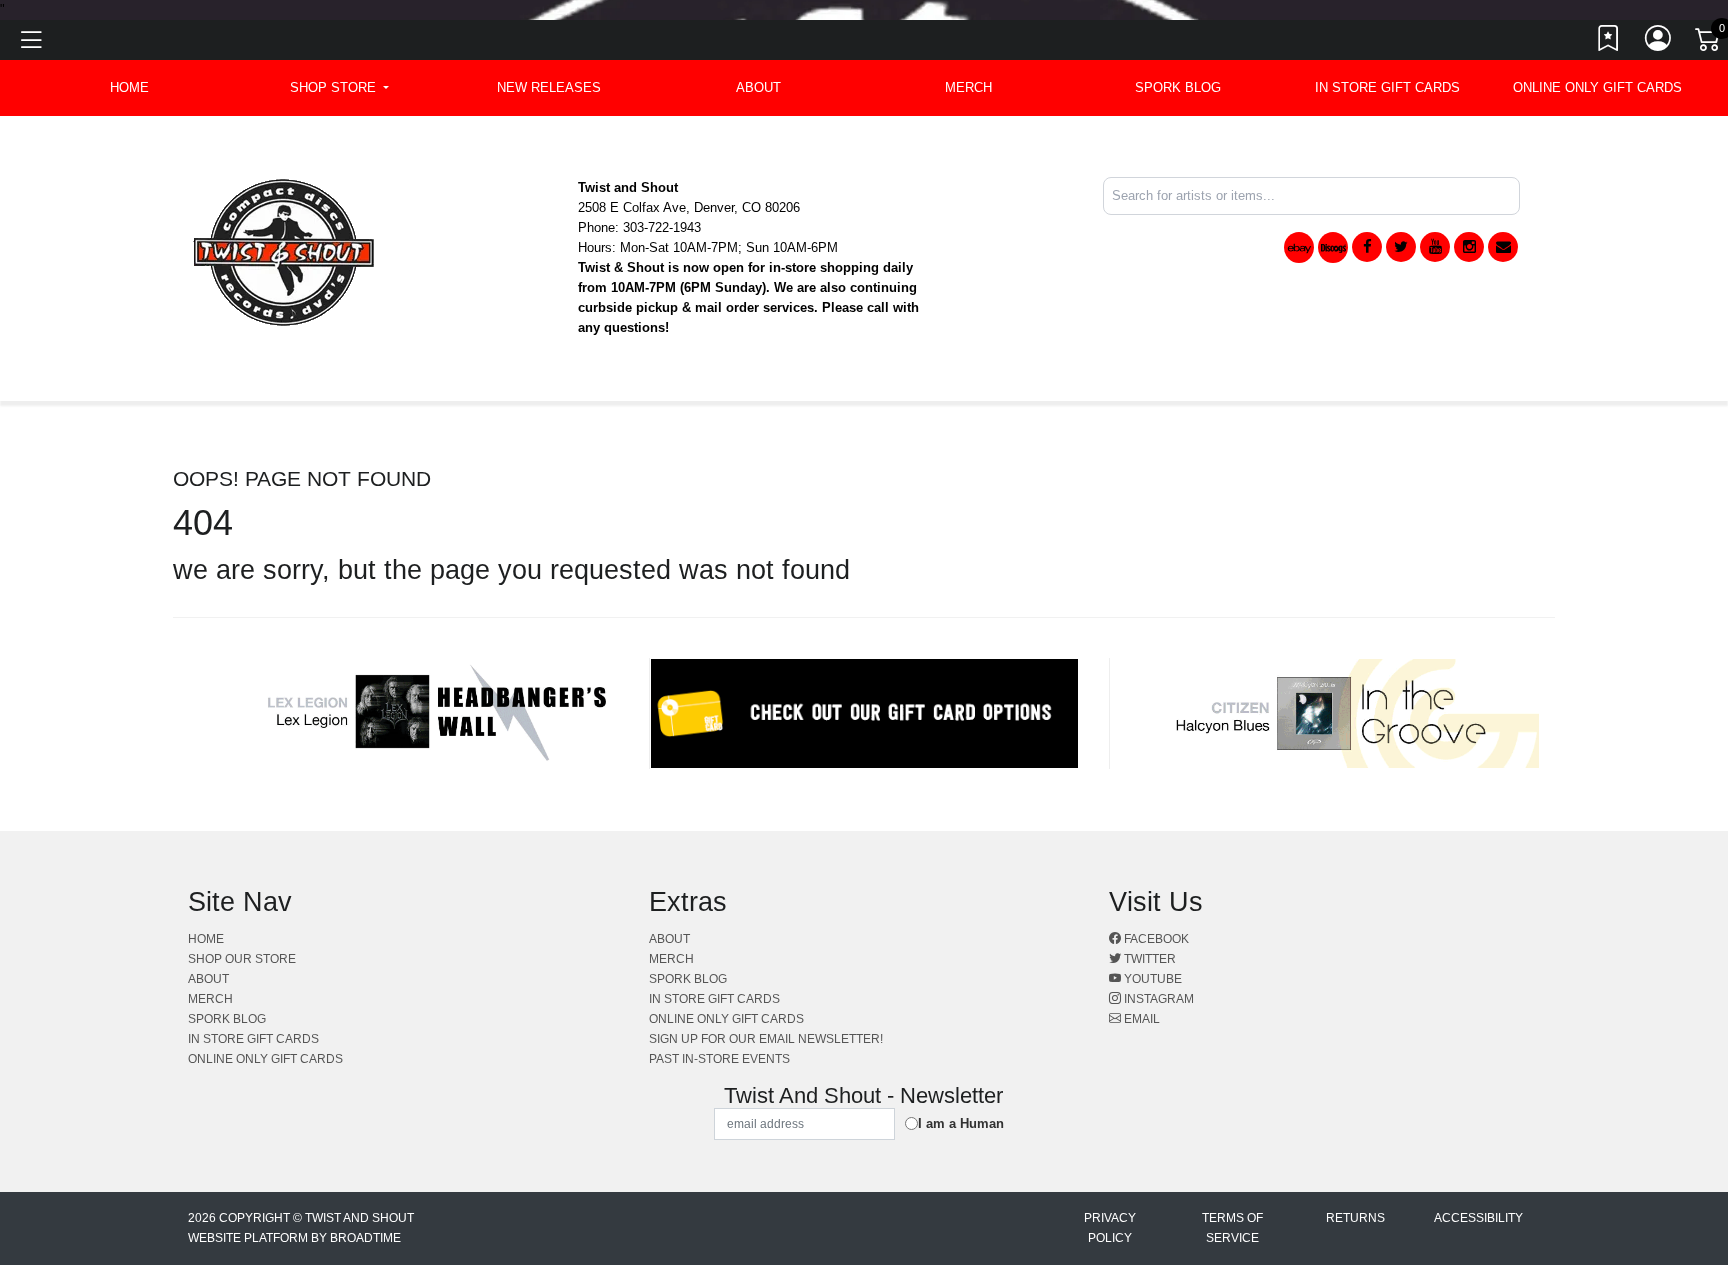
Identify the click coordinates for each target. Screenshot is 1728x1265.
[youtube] (1435, 247)
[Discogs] (1333, 247)
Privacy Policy (1110, 1228)
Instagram (1157, 999)
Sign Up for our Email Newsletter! (766, 1039)
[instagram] (1469, 247)
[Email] (1503, 247)
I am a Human (961, 1123)
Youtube (1151, 979)
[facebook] (1367, 247)
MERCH (968, 87)
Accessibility (1478, 1218)
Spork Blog (1178, 87)
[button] (339, 88)
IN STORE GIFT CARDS (1387, 87)
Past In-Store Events (719, 1059)
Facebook (1155, 939)
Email (1140, 1019)
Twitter (1148, 959)
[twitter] (1401, 247)
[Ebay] (1299, 247)
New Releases (549, 87)
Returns (1355, 1218)
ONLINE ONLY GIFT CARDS (1597, 87)
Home (206, 939)
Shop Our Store (242, 959)
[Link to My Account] (1659, 43)
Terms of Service (1232, 1228)
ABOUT (758, 87)
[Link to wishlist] (1609, 43)
